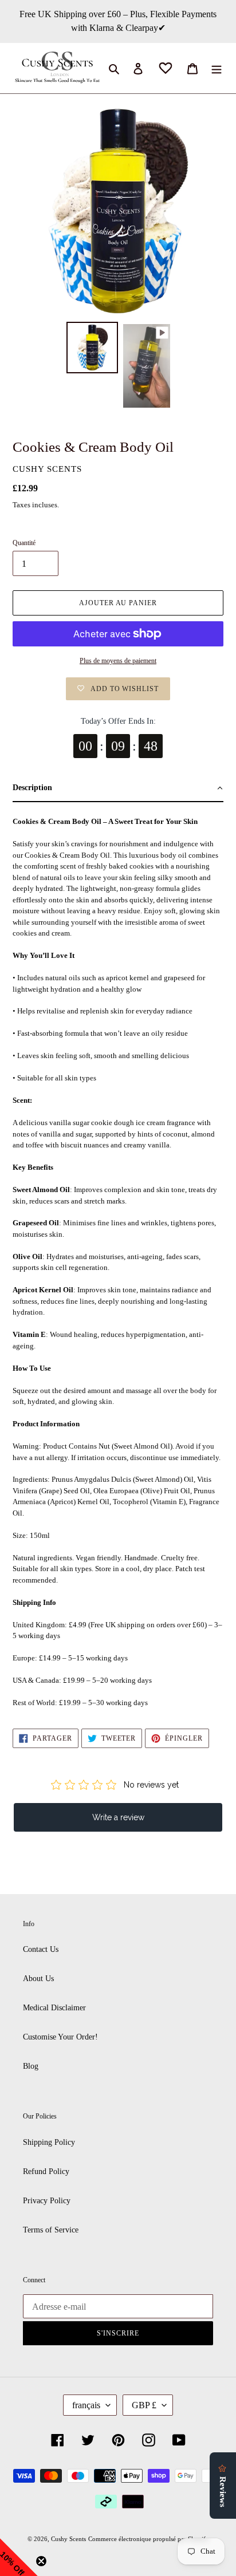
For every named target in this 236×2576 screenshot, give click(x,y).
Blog (31, 2066)
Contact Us (41, 1949)
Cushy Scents (68, 2539)
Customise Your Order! (60, 2037)
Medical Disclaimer (54, 2008)
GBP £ (144, 2405)
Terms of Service (51, 2230)
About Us (38, 1979)
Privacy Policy (47, 2201)
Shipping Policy (49, 2142)
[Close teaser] (41, 2561)
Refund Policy (46, 2171)
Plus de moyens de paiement (118, 661)
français (86, 2405)
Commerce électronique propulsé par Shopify (149, 2539)
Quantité (24, 543)
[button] (118, 789)
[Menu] (217, 68)
